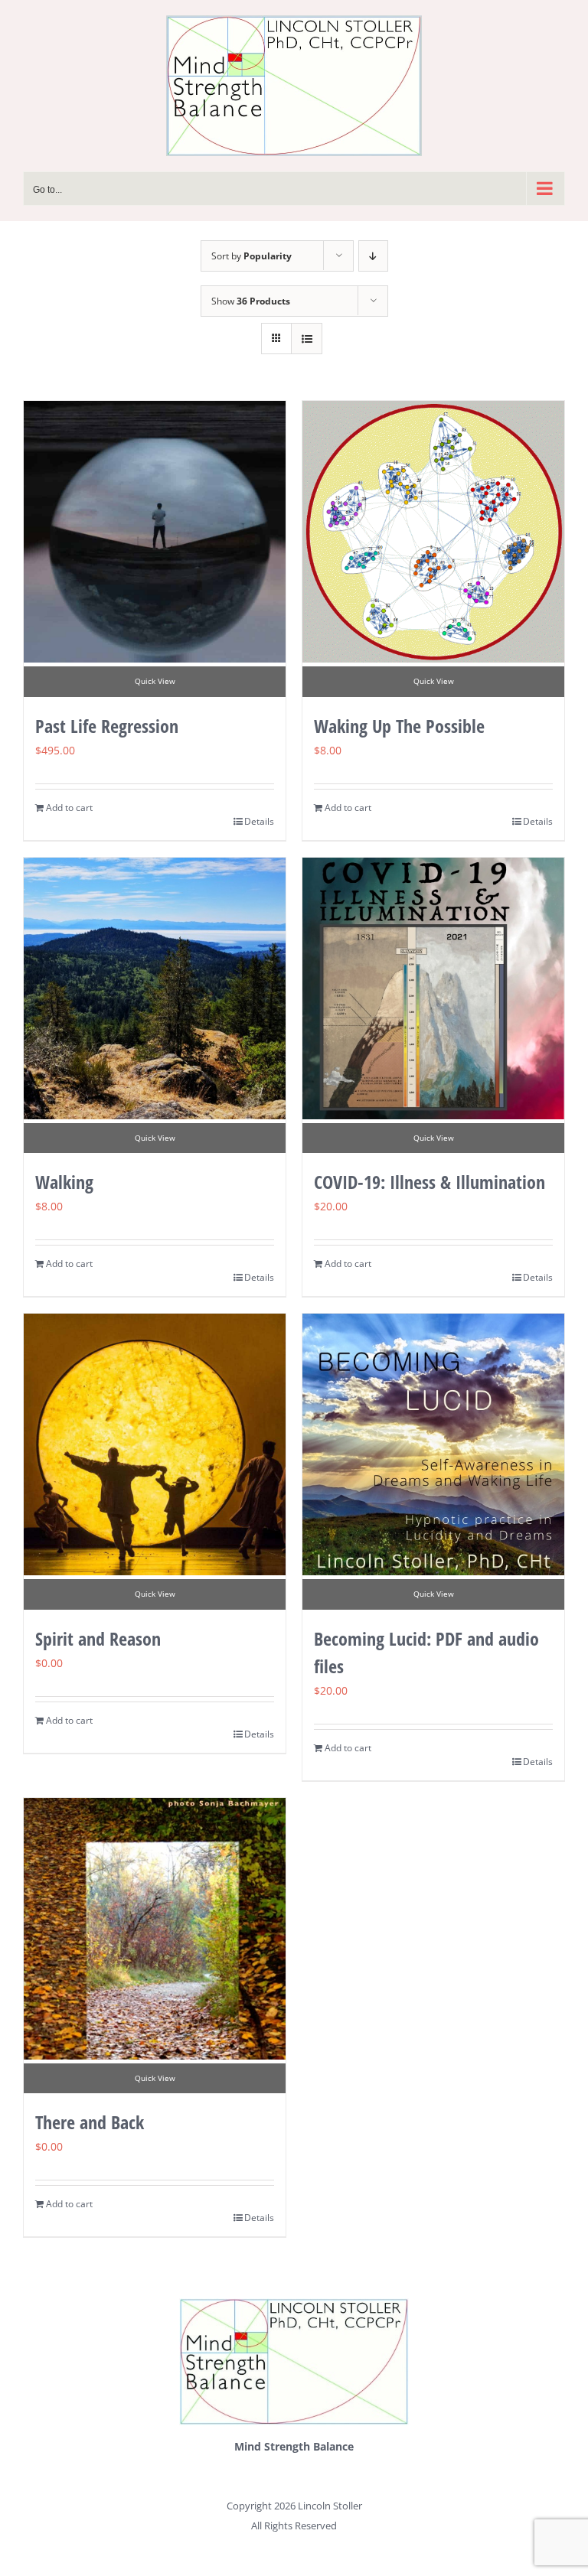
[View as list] (307, 339)
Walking (64, 1182)
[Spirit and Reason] (155, 1444)
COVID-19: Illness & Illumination (430, 1182)
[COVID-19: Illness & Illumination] (433, 988)
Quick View (155, 681)
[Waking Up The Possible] (433, 532)
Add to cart (69, 808)
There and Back (90, 2122)
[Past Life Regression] (155, 532)
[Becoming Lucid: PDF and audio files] (433, 1444)
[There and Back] (155, 1929)
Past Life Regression (107, 726)
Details (259, 821)
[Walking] (155, 988)
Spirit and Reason (98, 1638)
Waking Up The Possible (399, 726)
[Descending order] (373, 256)
